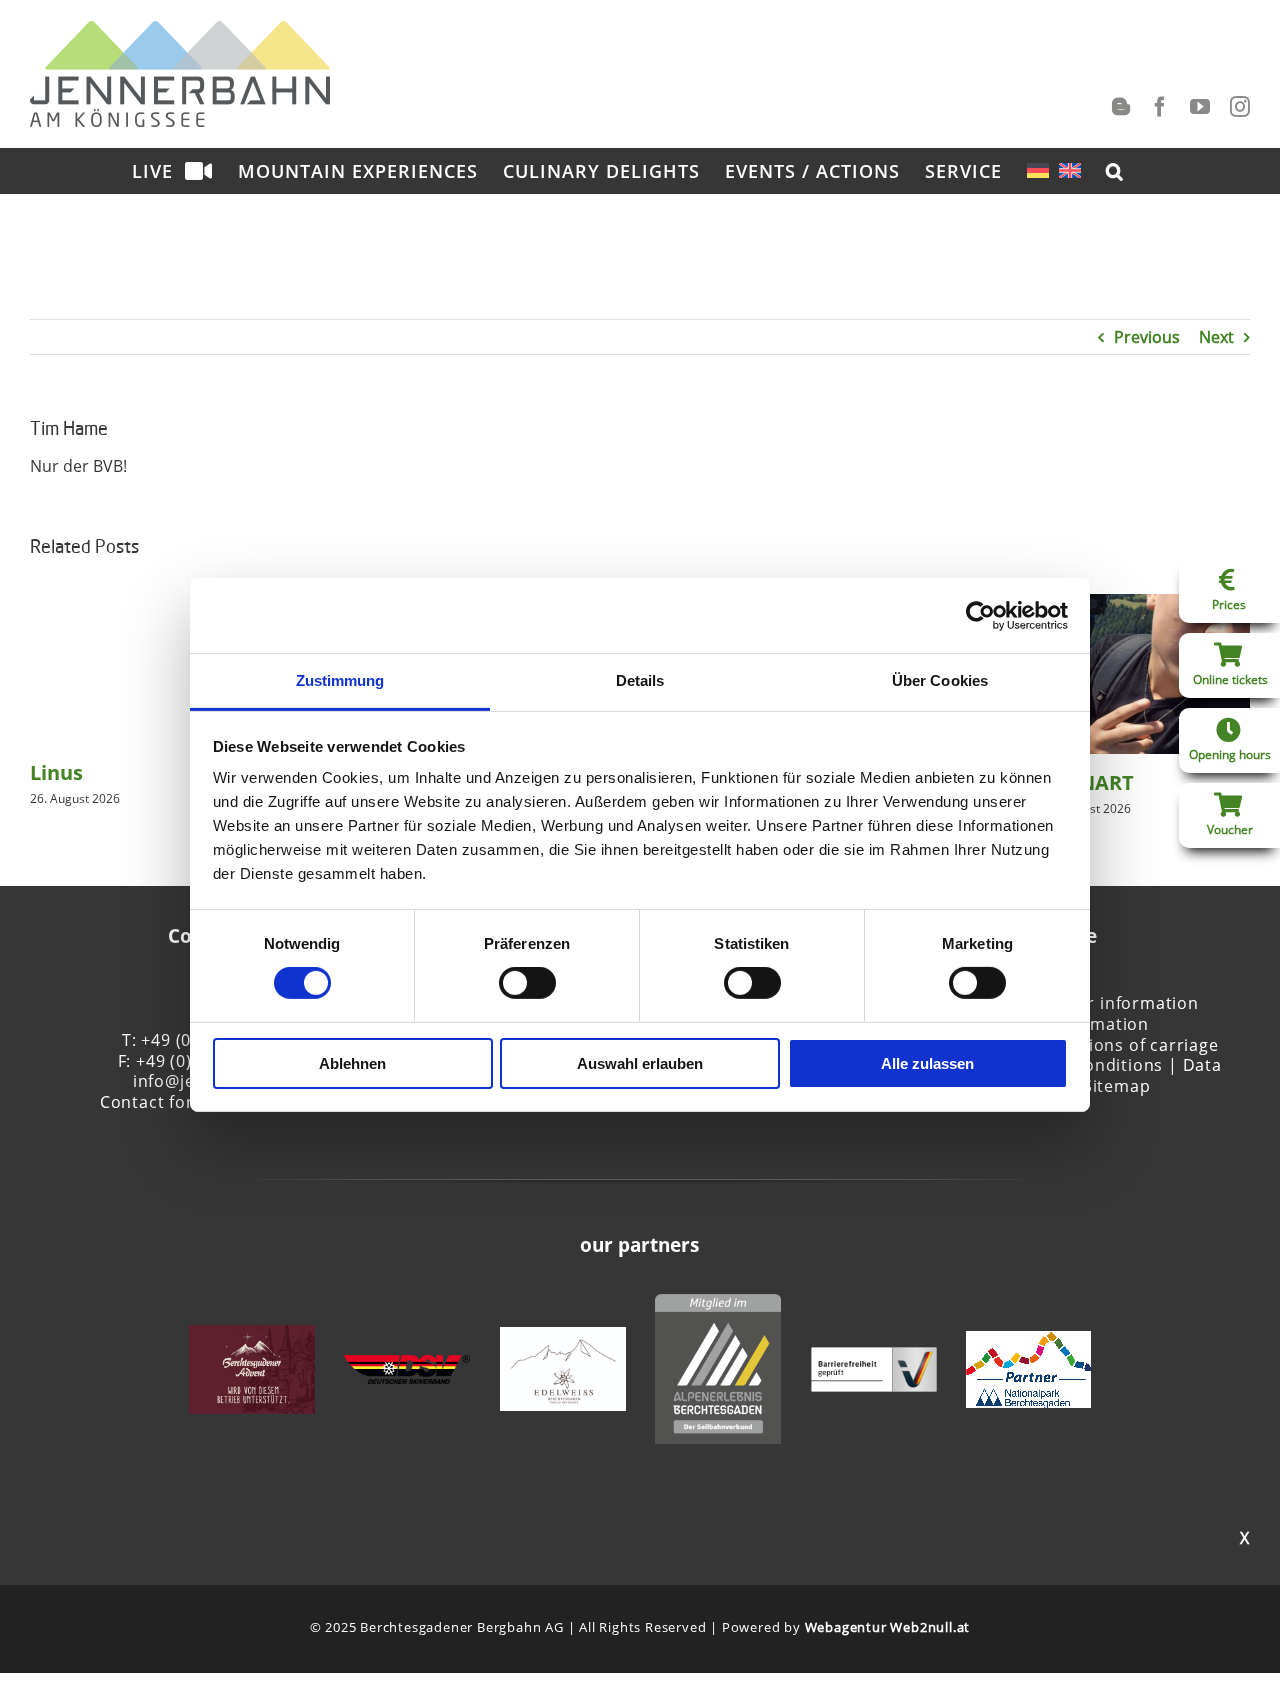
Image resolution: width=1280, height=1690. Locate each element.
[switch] (527, 983)
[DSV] (407, 1366)
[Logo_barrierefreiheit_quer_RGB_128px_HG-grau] (874, 1358)
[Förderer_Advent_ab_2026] (252, 1336)
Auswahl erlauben (640, 1063)
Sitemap (1117, 1086)
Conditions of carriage (1126, 1045)
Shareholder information (1095, 1003)
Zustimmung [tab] (340, 680)
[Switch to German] (1038, 170)
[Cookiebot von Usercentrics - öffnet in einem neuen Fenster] (980, 615)
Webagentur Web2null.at (888, 1627)
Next (1216, 337)
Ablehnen (352, 1063)
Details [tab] (640, 680)
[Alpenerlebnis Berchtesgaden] (718, 1305)
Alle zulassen (927, 1063)
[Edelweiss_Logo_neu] (563, 1338)
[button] (1115, 170)
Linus (56, 772)
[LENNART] (1145, 605)
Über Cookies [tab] (940, 680)
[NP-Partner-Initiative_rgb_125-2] (1028, 1342)
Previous (1147, 337)
